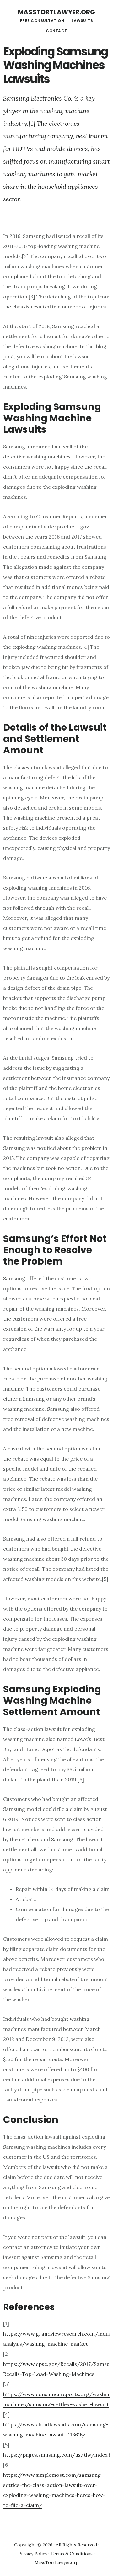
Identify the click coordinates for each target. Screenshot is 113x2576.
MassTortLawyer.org (56, 12)
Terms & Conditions (72, 2554)
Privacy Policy (33, 2554)
